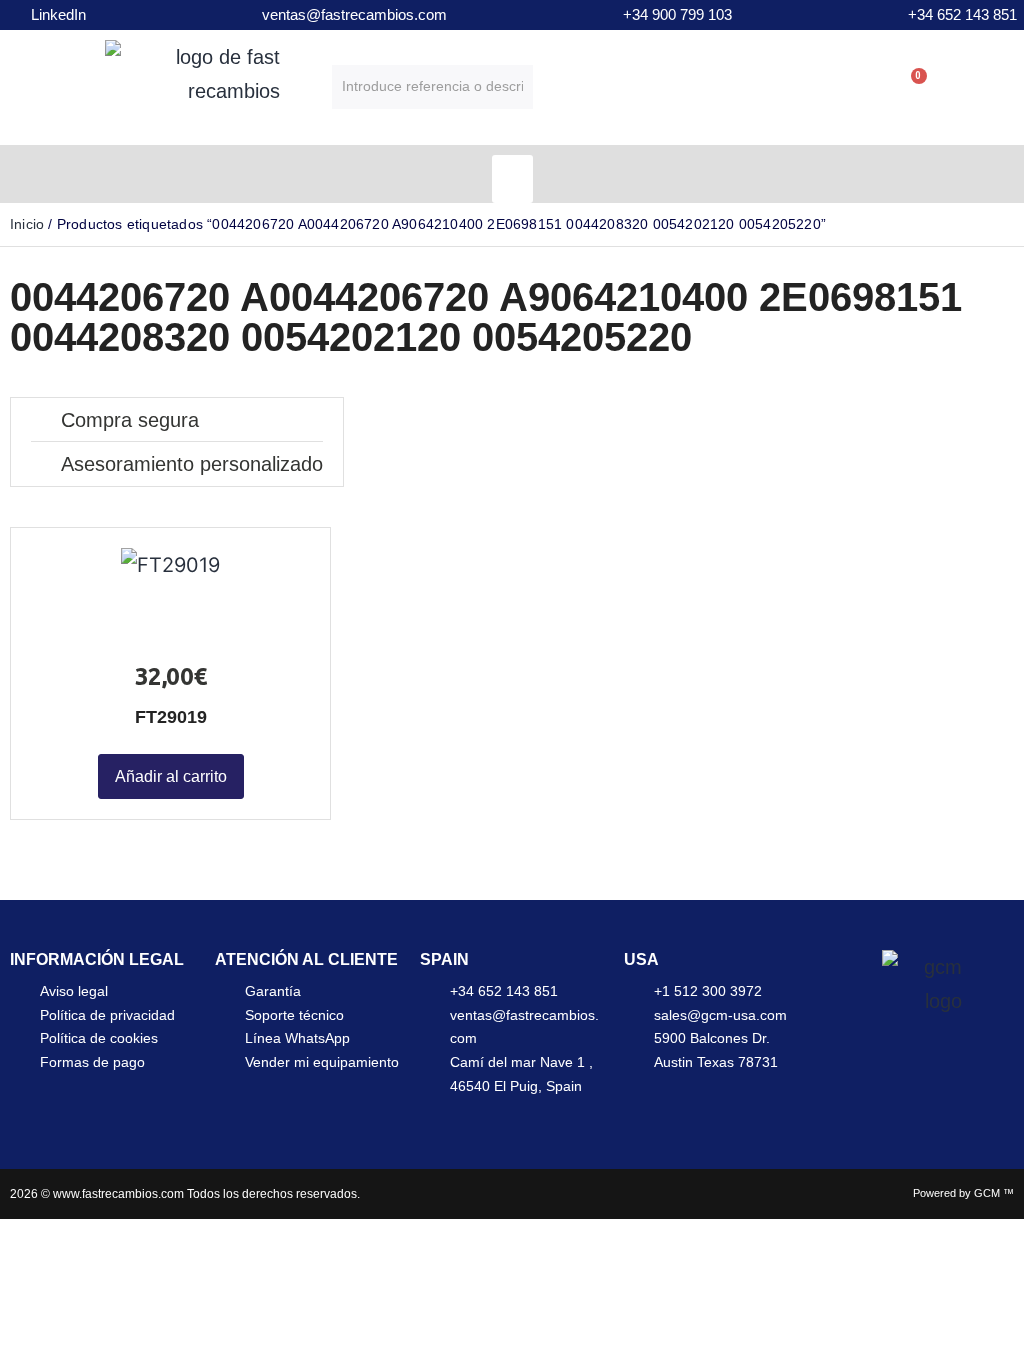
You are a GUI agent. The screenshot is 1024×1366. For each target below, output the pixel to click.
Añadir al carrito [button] (171, 776)
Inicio (27, 224)
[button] (512, 179)
